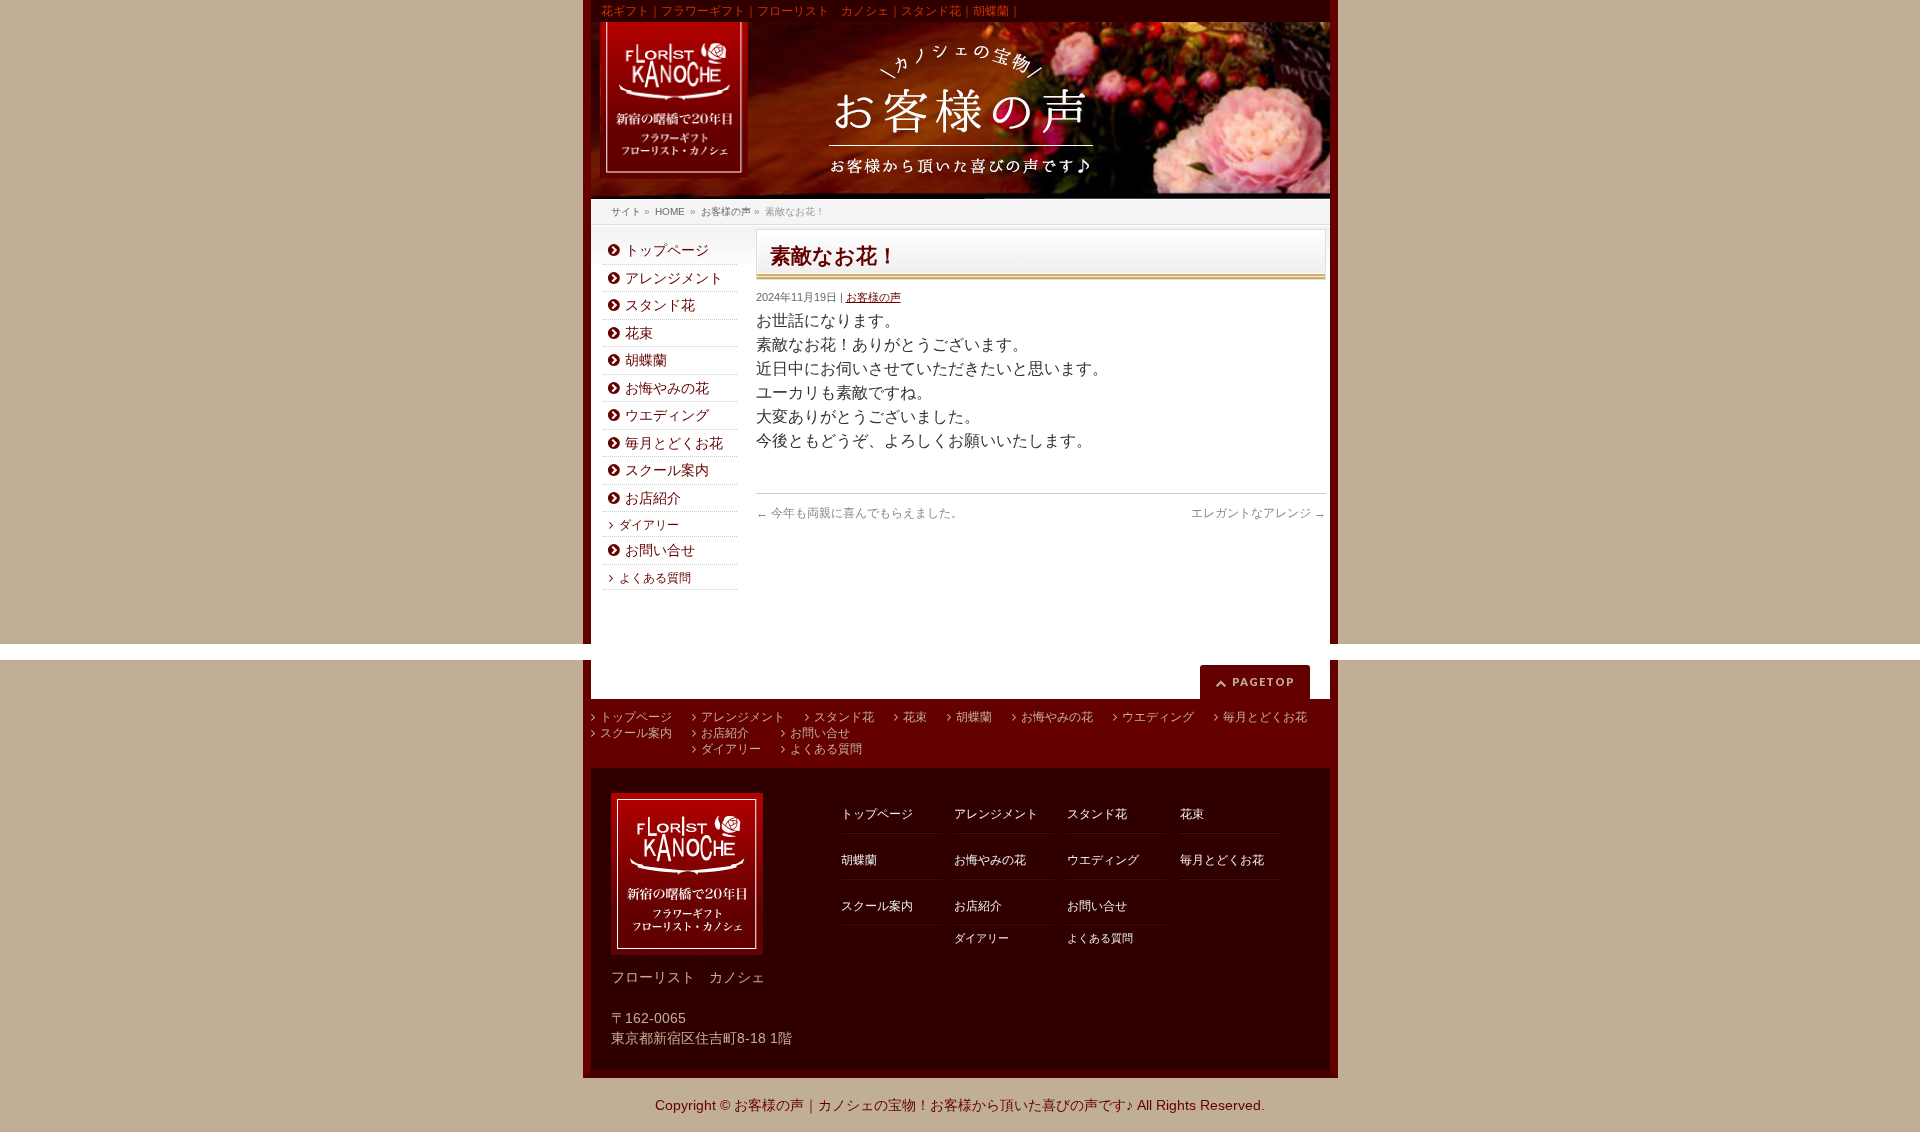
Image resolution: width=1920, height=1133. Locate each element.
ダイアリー (649, 525)
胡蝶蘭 (646, 360)
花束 (639, 333)
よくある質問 (655, 578)
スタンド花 (660, 305)
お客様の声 (873, 297)
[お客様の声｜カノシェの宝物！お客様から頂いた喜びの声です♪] (960, 110)
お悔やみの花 (667, 388)
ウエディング (667, 415)
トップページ (667, 250)
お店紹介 (653, 498)
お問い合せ (660, 550)
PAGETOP (1263, 681)
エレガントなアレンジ (1258, 513)
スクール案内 (667, 470)
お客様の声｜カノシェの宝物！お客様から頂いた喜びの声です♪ (933, 1105)
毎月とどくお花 (674, 443)
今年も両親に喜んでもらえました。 (859, 513)
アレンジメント (674, 278)
